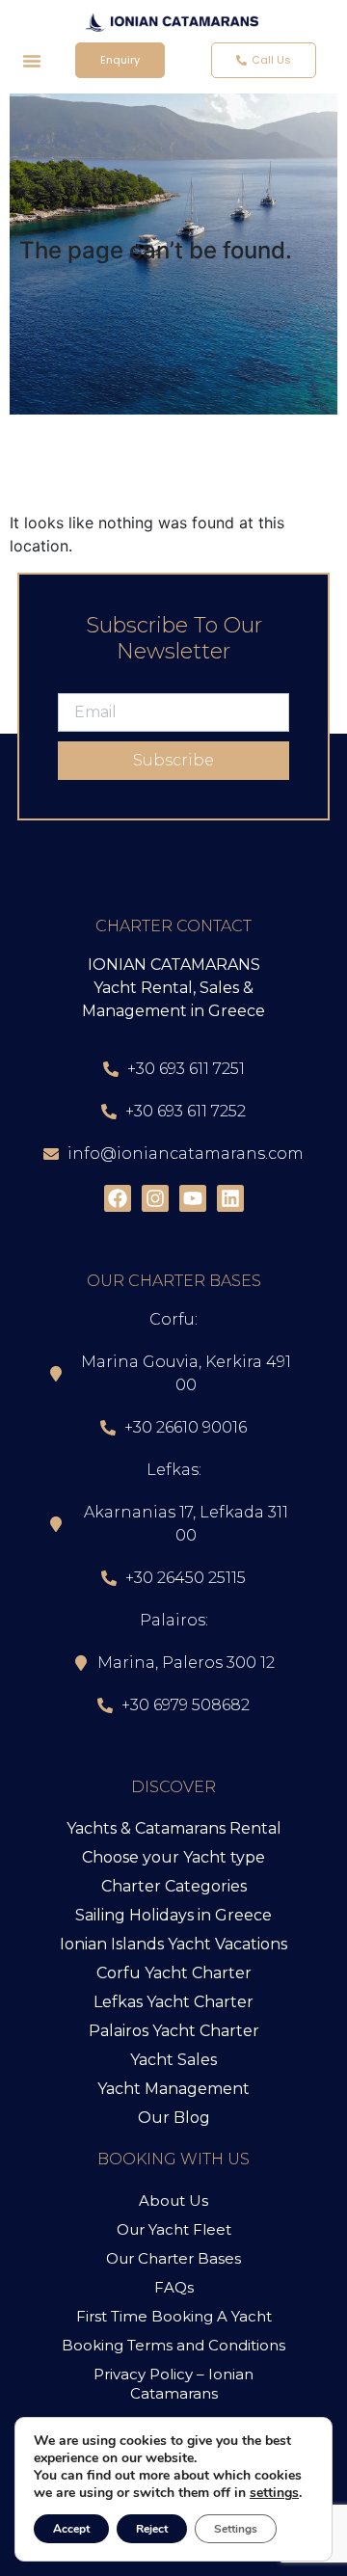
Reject (152, 2529)
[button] (32, 61)
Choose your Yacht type (173, 1857)
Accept (71, 2529)
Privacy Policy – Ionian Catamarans (173, 2384)
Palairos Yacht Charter (174, 2031)
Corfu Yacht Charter (174, 1973)
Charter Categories (174, 1886)
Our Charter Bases (173, 2258)
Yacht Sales (173, 2060)
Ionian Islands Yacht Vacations (173, 1944)
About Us (173, 2200)
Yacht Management (173, 2089)
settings (274, 2493)
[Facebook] (118, 1198)
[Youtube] (193, 1198)
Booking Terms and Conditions (173, 2345)
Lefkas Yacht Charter (173, 2002)
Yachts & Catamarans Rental (174, 1828)
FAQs (174, 2287)
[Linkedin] (230, 1198)
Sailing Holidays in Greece (173, 1915)
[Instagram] (155, 1198)
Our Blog (174, 2118)
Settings (236, 2529)
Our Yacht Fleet (174, 2229)
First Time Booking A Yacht (174, 2316)
